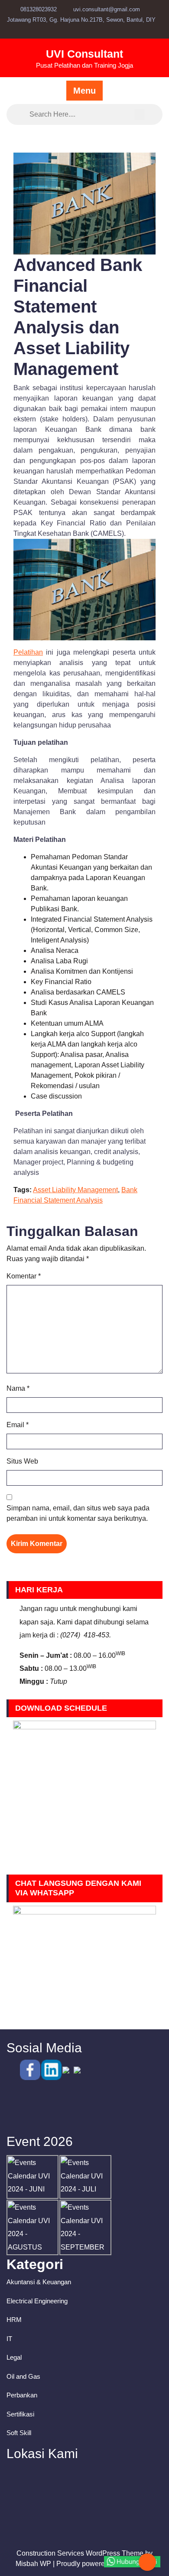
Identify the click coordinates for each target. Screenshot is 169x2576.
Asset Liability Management (75, 1190)
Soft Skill (19, 2433)
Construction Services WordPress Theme (80, 2553)
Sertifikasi (20, 2414)
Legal (14, 2357)
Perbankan (22, 2395)
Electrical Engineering (37, 2301)
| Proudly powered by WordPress (103, 2564)
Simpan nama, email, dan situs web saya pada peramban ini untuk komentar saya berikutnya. (78, 1513)
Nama (18, 1388)
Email (18, 1425)
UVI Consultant (84, 54)
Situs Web (22, 1461)
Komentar (24, 1276)
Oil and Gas (23, 2376)
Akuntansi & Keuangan (39, 2282)
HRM (14, 2320)
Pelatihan (28, 652)
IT (9, 2339)
